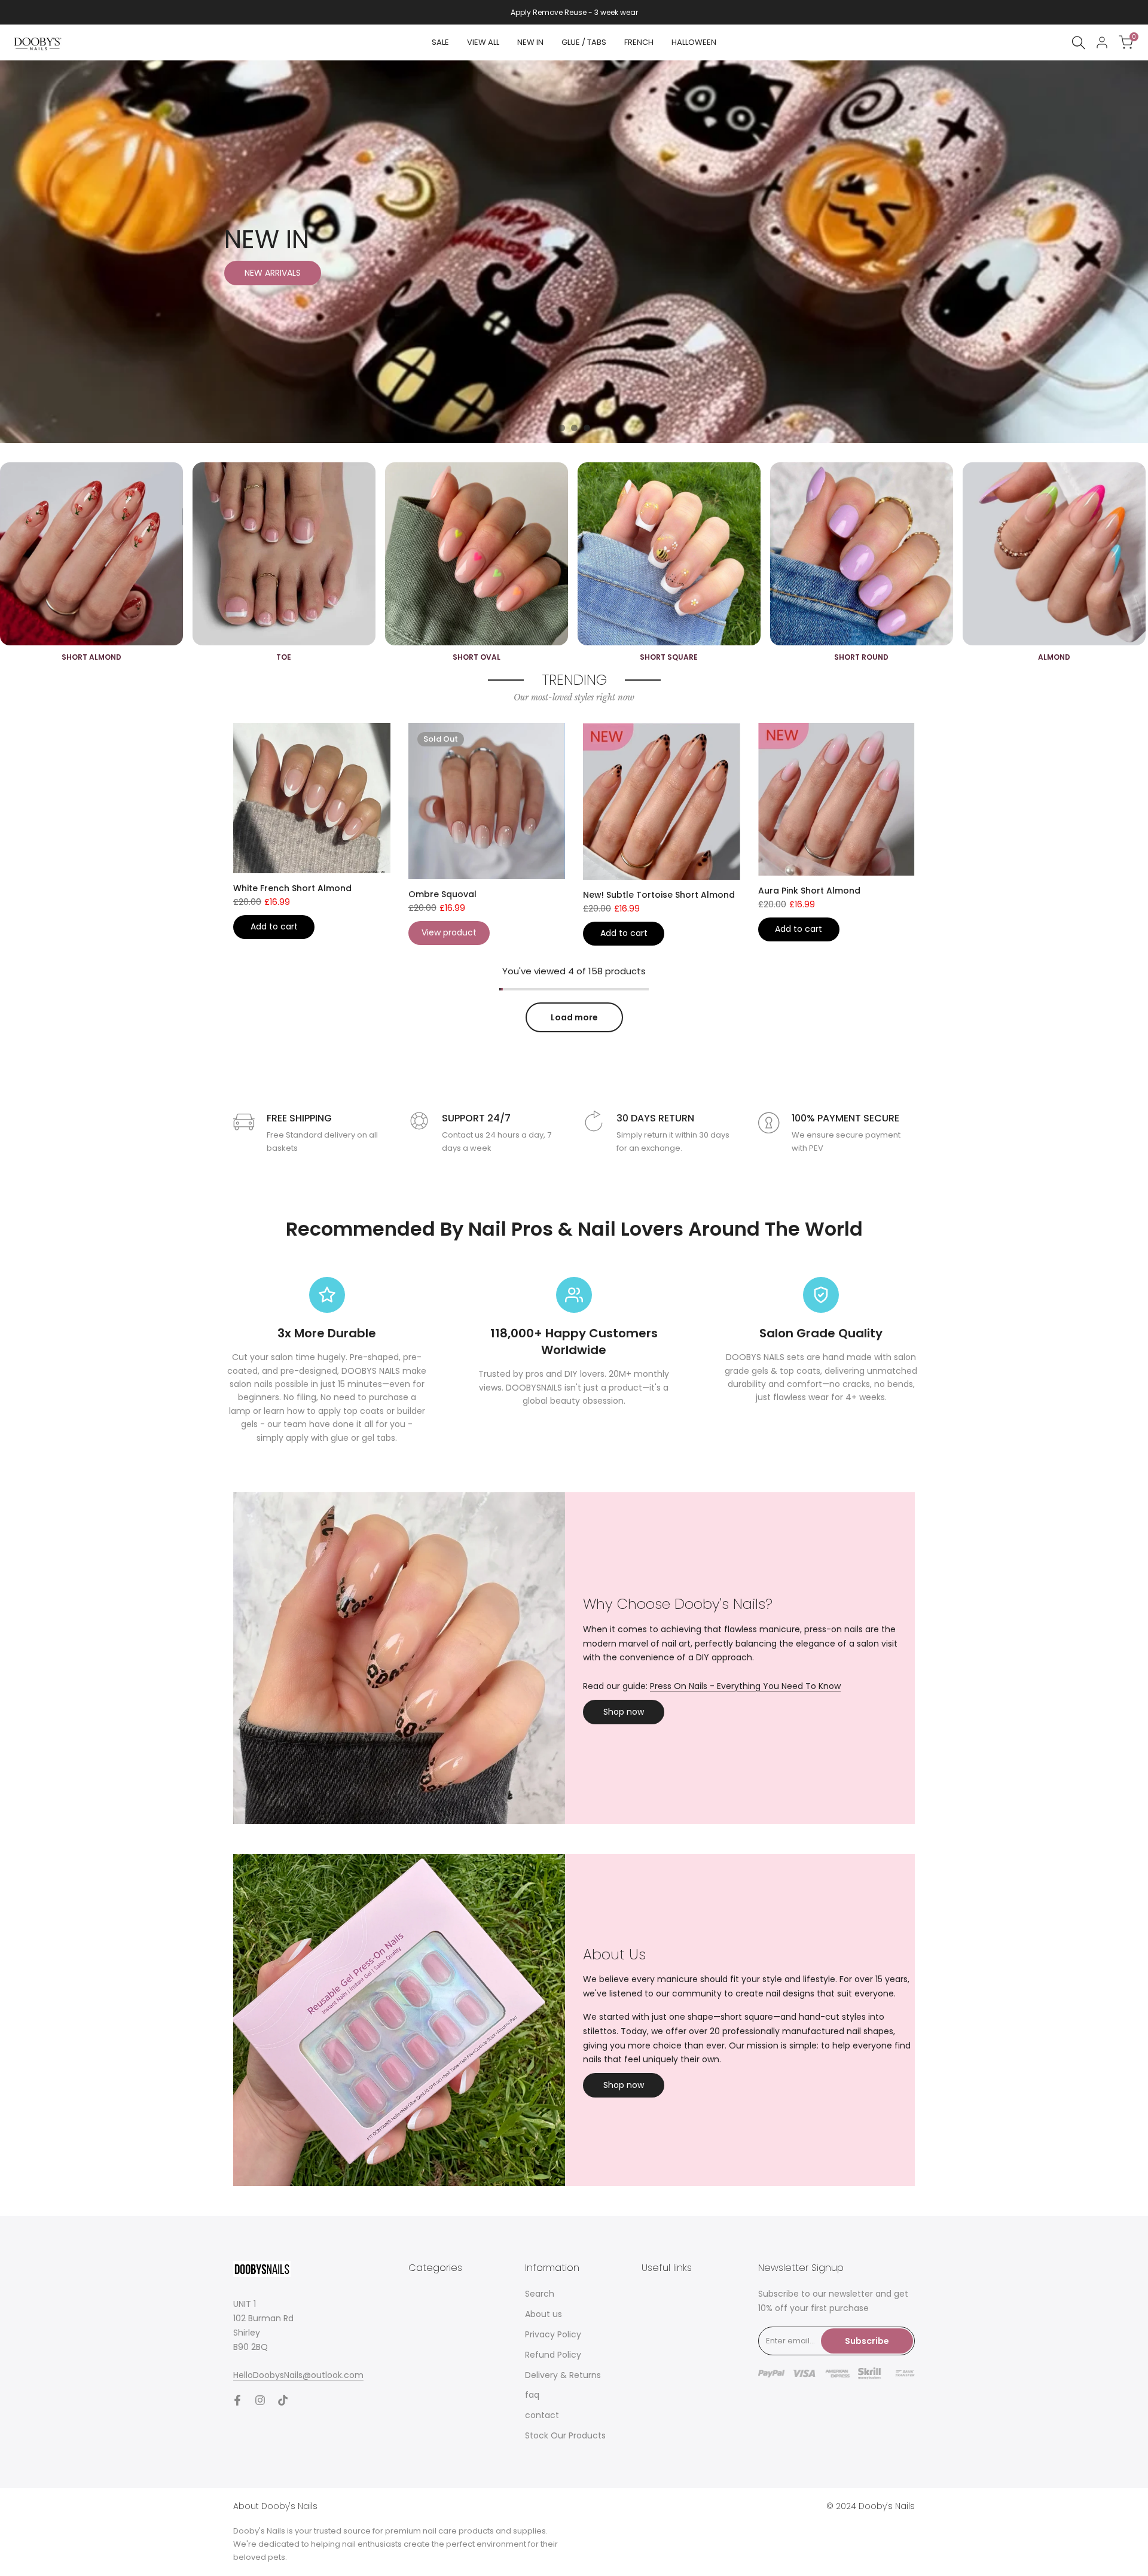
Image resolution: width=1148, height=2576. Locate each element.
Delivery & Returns (563, 2375)
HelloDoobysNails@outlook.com (298, 2375)
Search (540, 2294)
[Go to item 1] (562, 428)
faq (532, 2395)
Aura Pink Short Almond (809, 891)
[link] (574, 252)
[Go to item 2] (574, 428)
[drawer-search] (1079, 43)
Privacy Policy (553, 2334)
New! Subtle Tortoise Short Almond (659, 895)
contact (542, 2415)
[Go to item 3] (587, 428)
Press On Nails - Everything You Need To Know (745, 1686)
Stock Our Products (565, 2435)
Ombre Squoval (442, 894)
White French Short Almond (292, 888)
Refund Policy (553, 2355)
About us (544, 2314)
